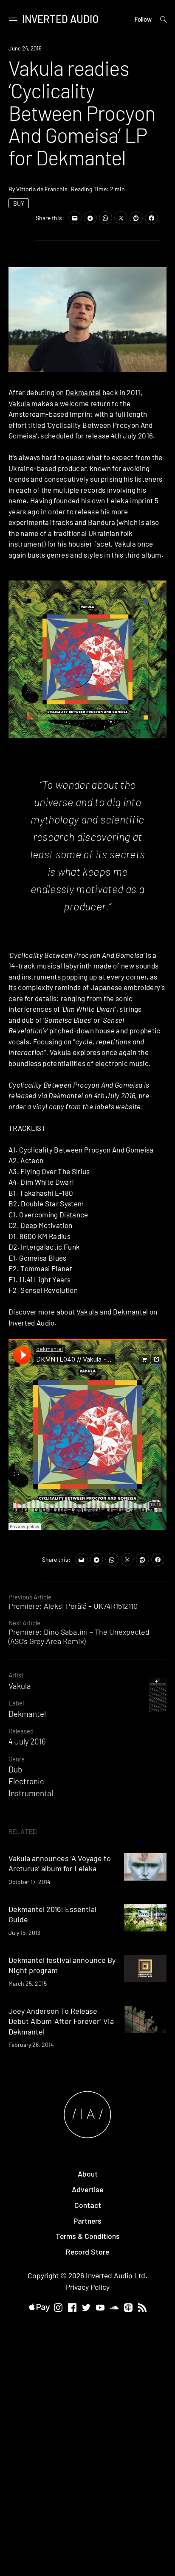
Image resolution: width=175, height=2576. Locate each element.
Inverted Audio (61, 19)
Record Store (87, 2252)
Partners (87, 2221)
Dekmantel (83, 392)
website (128, 1106)
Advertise (87, 2189)
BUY (19, 203)
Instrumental (31, 1793)
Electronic (26, 1781)
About (88, 2174)
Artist (16, 1675)
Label (16, 1703)
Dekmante (130, 1312)
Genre (17, 1759)
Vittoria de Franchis (42, 189)
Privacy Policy (88, 2287)
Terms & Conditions (88, 2236)
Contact (88, 2205)
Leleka (118, 500)
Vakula (19, 403)
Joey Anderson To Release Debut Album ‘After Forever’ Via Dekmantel (61, 2021)
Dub (15, 1769)
